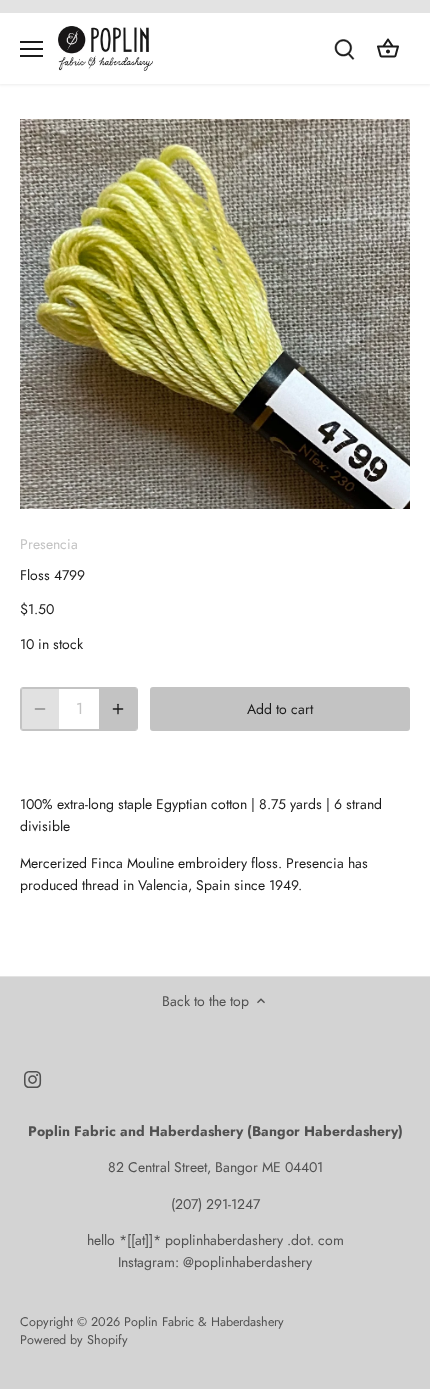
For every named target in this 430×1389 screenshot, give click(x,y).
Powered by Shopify (74, 1340)
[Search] (344, 48)
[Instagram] (32, 1079)
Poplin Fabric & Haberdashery (204, 1322)
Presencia (49, 544)
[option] (215, 314)
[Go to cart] (388, 48)
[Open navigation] (31, 49)
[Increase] (118, 709)
